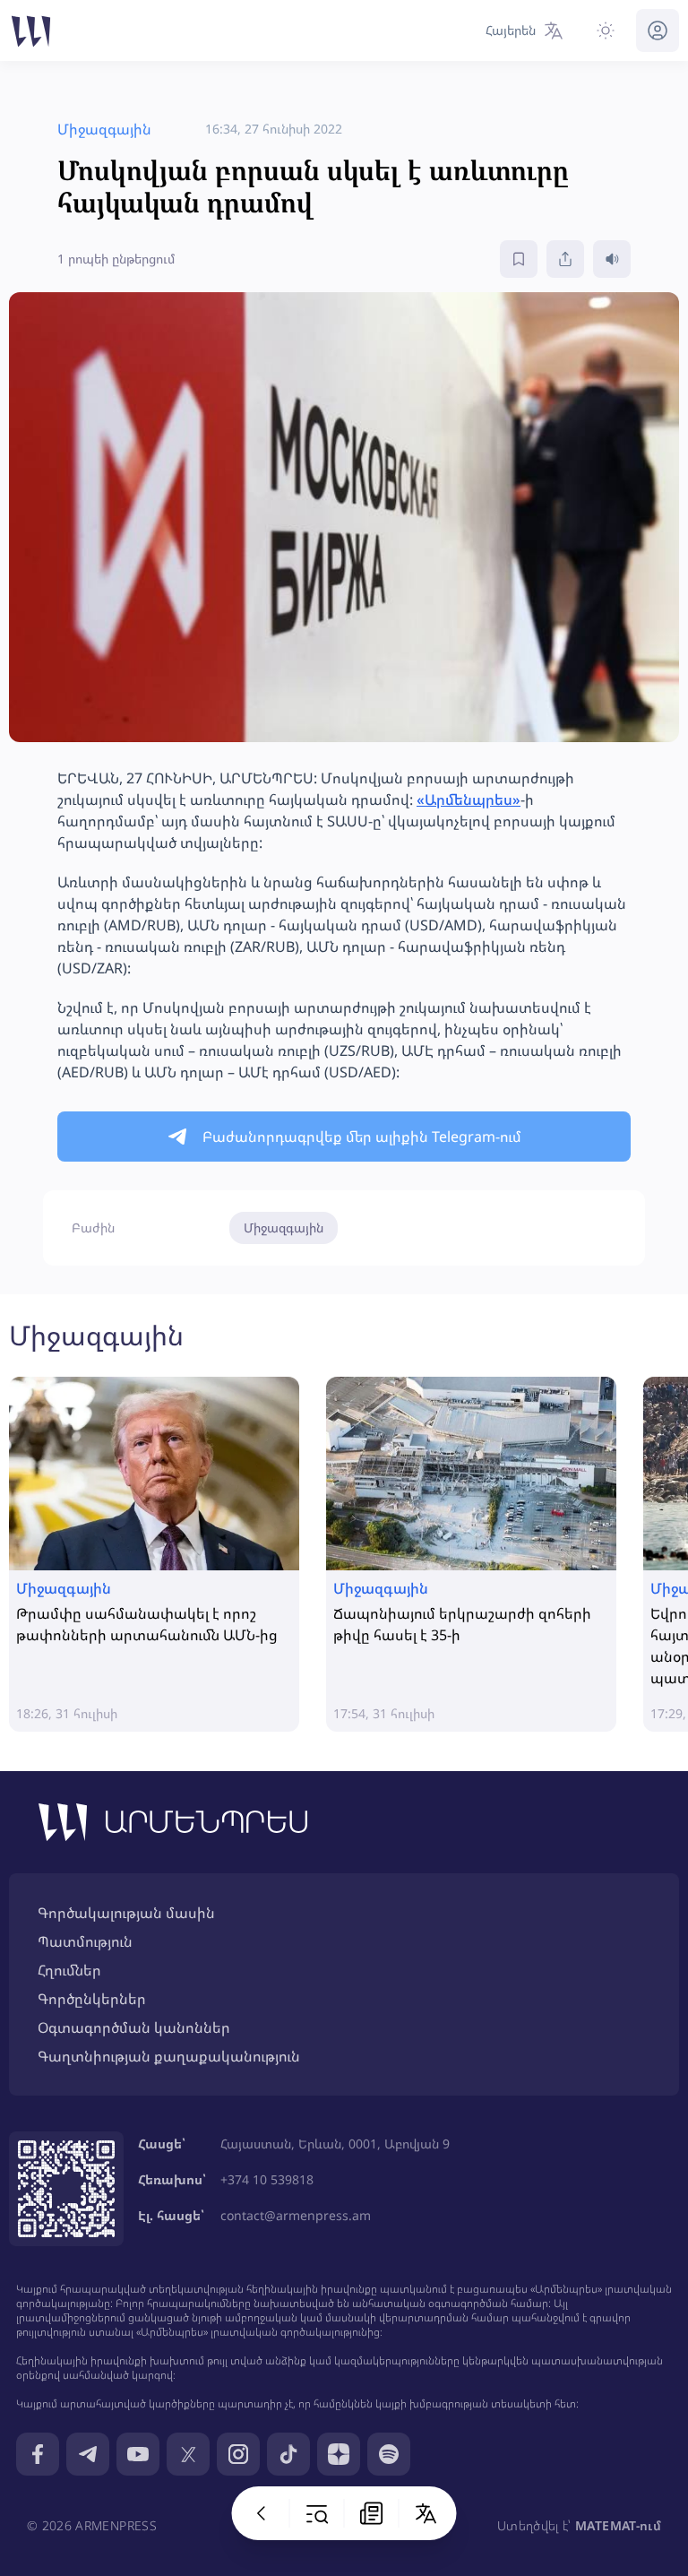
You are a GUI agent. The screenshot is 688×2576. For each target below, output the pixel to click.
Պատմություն (85, 1941)
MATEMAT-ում (618, 2525)
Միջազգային (284, 1227)
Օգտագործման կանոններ (134, 2027)
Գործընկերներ (92, 1999)
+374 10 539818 (267, 2179)
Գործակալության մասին (126, 1913)
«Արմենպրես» (469, 800)
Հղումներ (69, 1970)
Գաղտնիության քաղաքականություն (169, 2056)
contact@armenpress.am (296, 2215)
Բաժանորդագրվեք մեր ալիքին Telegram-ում (362, 1137)
